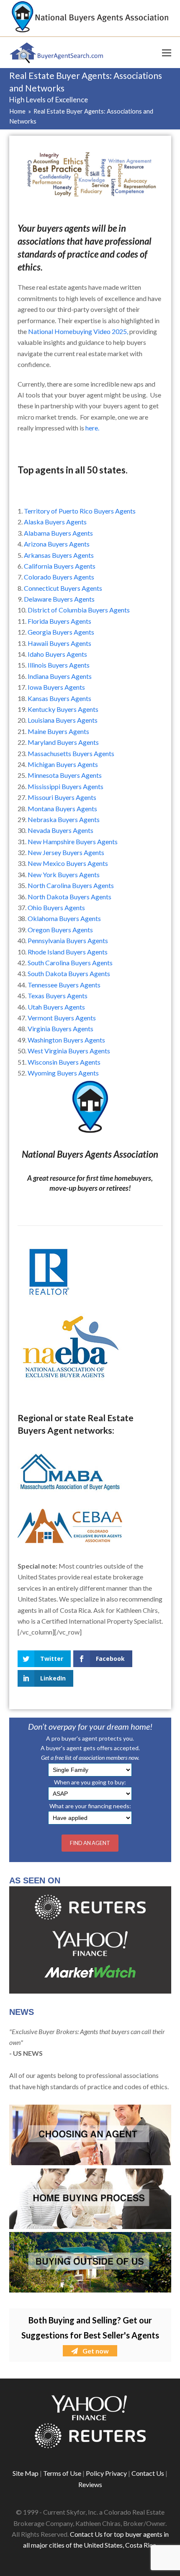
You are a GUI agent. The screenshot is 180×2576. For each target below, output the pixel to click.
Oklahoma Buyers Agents (64, 918)
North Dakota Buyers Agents (69, 897)
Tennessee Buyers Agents (64, 985)
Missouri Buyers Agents (62, 797)
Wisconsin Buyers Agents (64, 1062)
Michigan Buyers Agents (63, 764)
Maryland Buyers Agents (63, 742)
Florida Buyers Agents (59, 621)
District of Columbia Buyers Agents (79, 610)
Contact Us (148, 2473)
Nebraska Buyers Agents (64, 819)
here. (92, 428)
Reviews (90, 2484)
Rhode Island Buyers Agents (68, 952)
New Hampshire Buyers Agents (73, 841)
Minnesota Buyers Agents (65, 775)
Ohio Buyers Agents (56, 907)
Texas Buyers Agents (58, 996)
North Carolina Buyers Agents (71, 885)
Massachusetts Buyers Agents (71, 753)
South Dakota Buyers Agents (69, 973)
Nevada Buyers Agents (60, 830)
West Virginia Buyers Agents (69, 1051)
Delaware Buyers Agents (59, 599)
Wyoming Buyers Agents (63, 1073)
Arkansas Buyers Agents (59, 555)
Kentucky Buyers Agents (63, 709)
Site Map (26, 2473)
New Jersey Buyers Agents (66, 852)
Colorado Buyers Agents (59, 577)
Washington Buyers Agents (66, 1040)
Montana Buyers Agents (62, 808)
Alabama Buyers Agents (58, 533)
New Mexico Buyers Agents (68, 863)
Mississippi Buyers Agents (66, 786)
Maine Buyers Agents (58, 731)
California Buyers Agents (60, 566)
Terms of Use (62, 2473)
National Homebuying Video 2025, (78, 331)
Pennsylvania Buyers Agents (68, 940)
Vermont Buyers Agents (62, 1018)
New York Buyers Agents (64, 874)
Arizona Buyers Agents (57, 544)
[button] (167, 53)
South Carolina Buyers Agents (70, 963)
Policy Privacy (106, 2473)
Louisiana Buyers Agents (63, 720)
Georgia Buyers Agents (61, 632)
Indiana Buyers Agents (60, 676)
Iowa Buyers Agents (56, 687)
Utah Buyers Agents (56, 1007)
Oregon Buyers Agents (60, 930)
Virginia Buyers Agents (60, 1029)
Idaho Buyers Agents (57, 654)
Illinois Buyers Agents (59, 665)
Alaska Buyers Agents (55, 522)
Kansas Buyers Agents (59, 698)
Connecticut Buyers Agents (63, 588)
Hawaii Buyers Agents (59, 643)
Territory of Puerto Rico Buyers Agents (80, 511)
